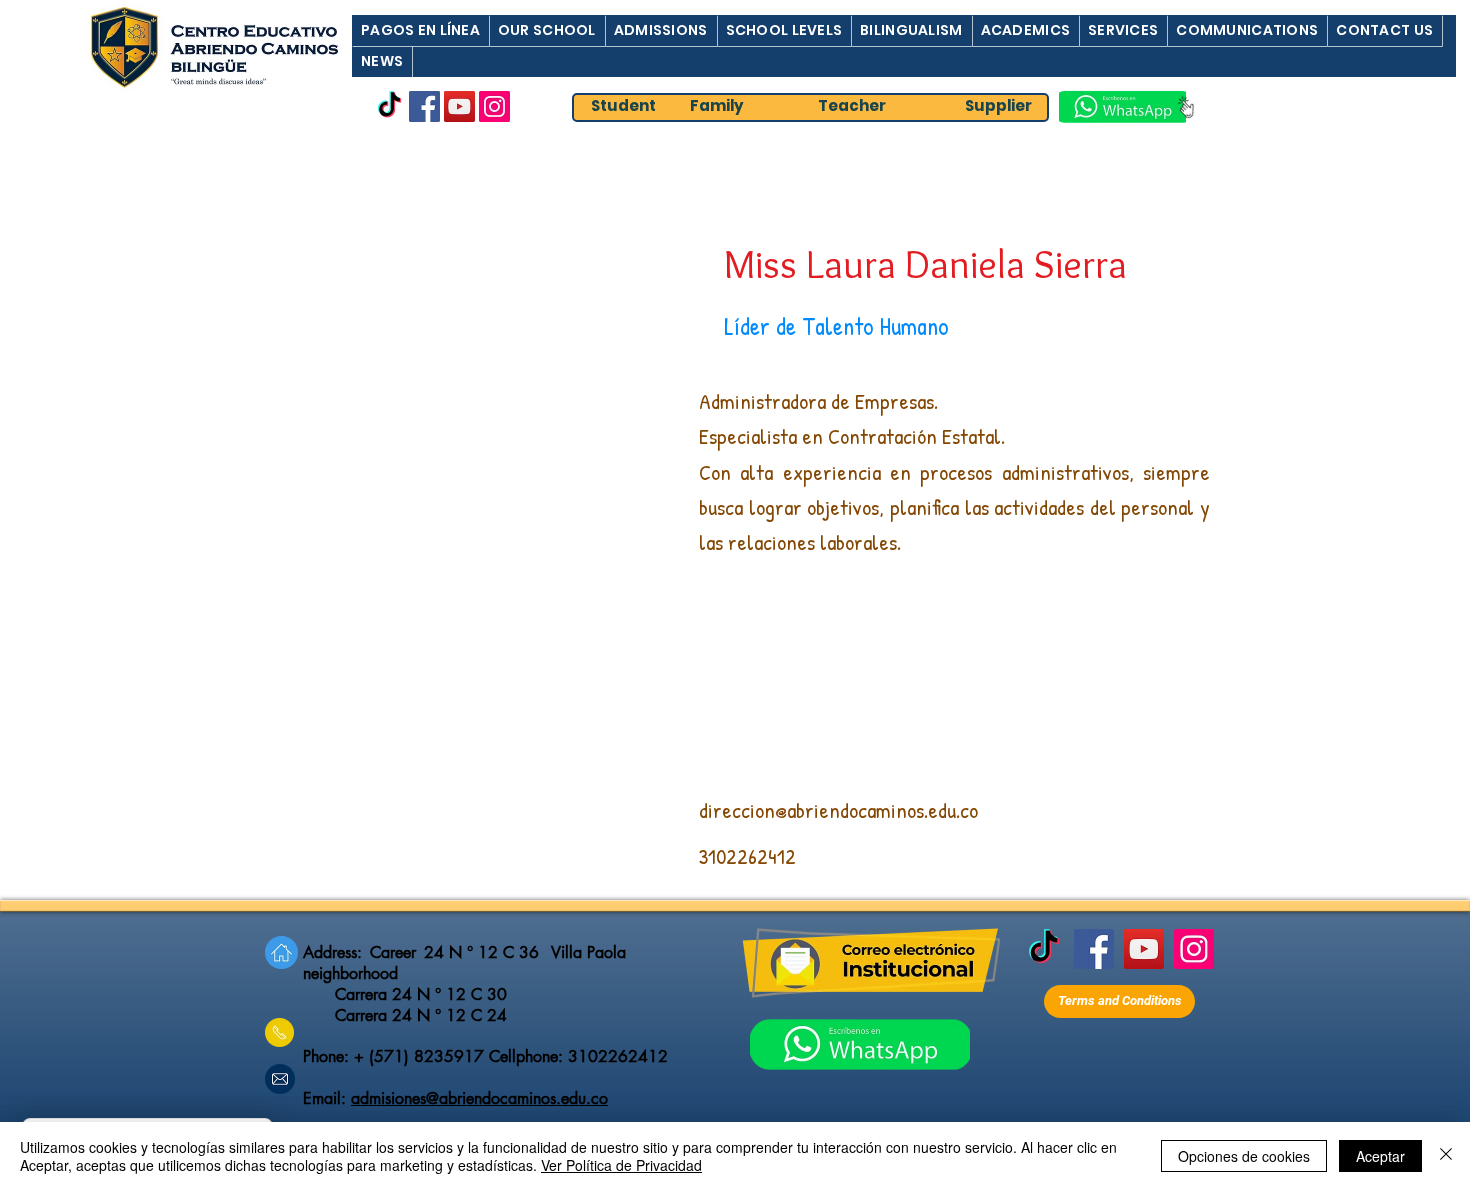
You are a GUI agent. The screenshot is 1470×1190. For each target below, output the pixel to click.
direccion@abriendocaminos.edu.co (838, 810)
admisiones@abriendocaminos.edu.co (479, 1098)
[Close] (1446, 1156)
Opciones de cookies (1244, 1156)
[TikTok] (389, 106)
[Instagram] (494, 106)
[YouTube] (459, 106)
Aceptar (1380, 1156)
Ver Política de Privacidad (621, 1165)
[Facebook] (424, 106)
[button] (420, 30)
